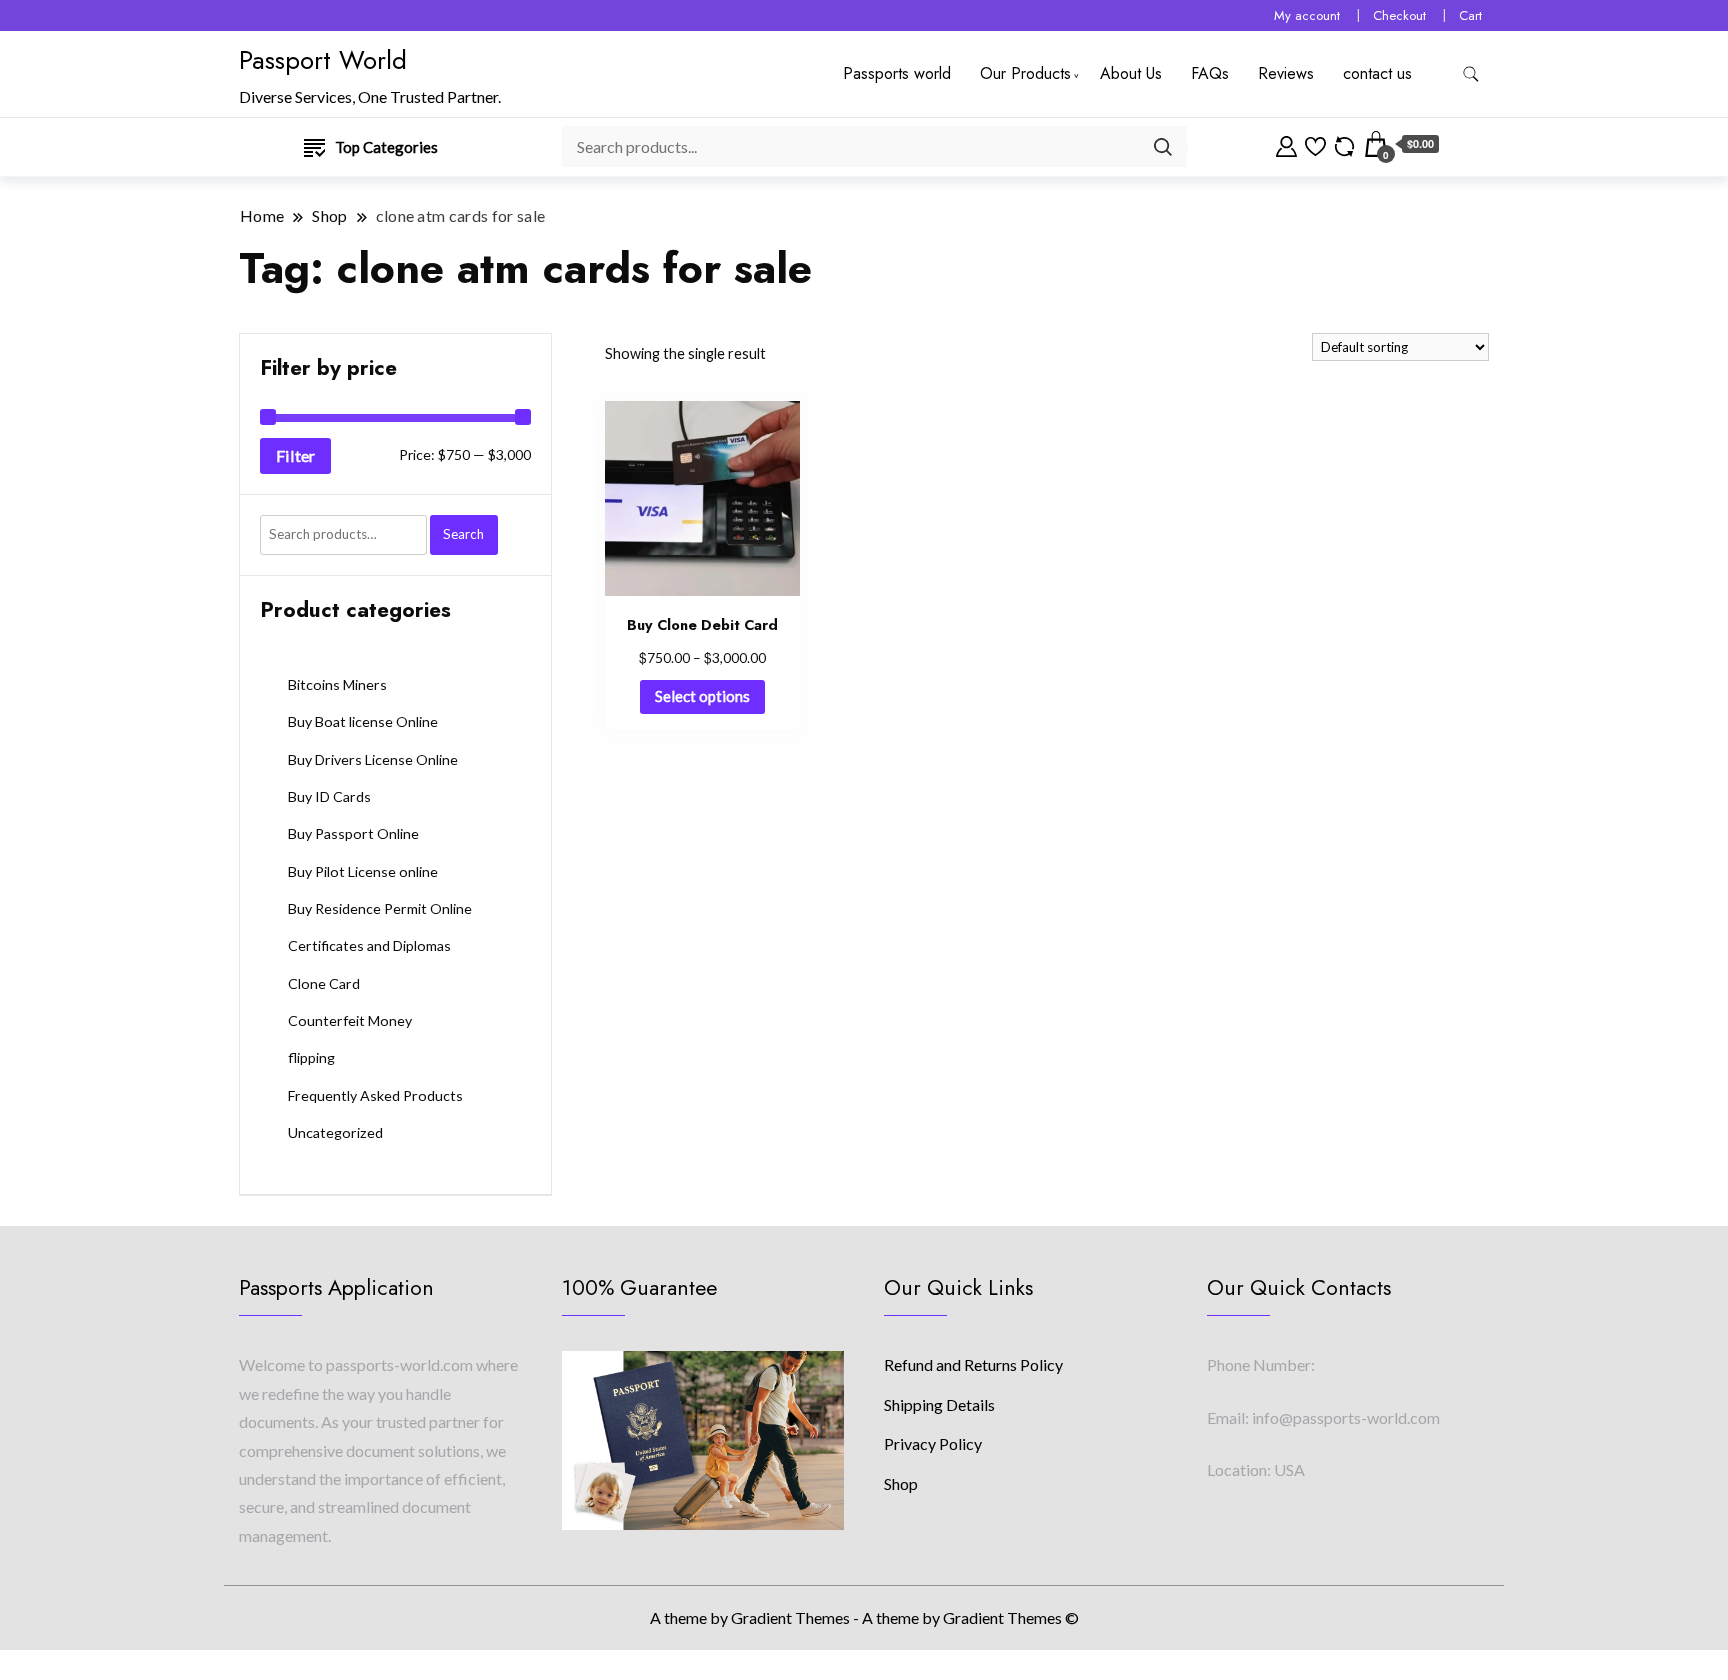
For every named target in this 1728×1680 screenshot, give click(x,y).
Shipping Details (939, 1404)
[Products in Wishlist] (1315, 144)
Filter (295, 455)
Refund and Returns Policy (973, 1364)
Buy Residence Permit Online (380, 908)
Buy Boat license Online (363, 721)
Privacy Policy (933, 1443)
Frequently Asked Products (375, 1095)
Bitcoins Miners (337, 684)
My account (1307, 15)
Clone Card (324, 983)
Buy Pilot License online (363, 871)
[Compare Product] (1344, 144)
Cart (1470, 15)
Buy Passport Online (353, 833)
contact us (1377, 73)
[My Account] (1286, 144)
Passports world (897, 73)
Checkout (1399, 15)
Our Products (1025, 73)
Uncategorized (335, 1132)
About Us (1131, 73)
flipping (311, 1057)
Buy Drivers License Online (373, 759)
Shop (901, 1483)
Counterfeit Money (350, 1020)
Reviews (1286, 73)
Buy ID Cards (329, 796)
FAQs (1210, 73)
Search (463, 534)
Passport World (323, 60)
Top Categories (386, 147)
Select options (702, 696)
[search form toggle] (1471, 74)
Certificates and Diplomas (369, 945)
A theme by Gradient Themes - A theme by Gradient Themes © (864, 1617)
